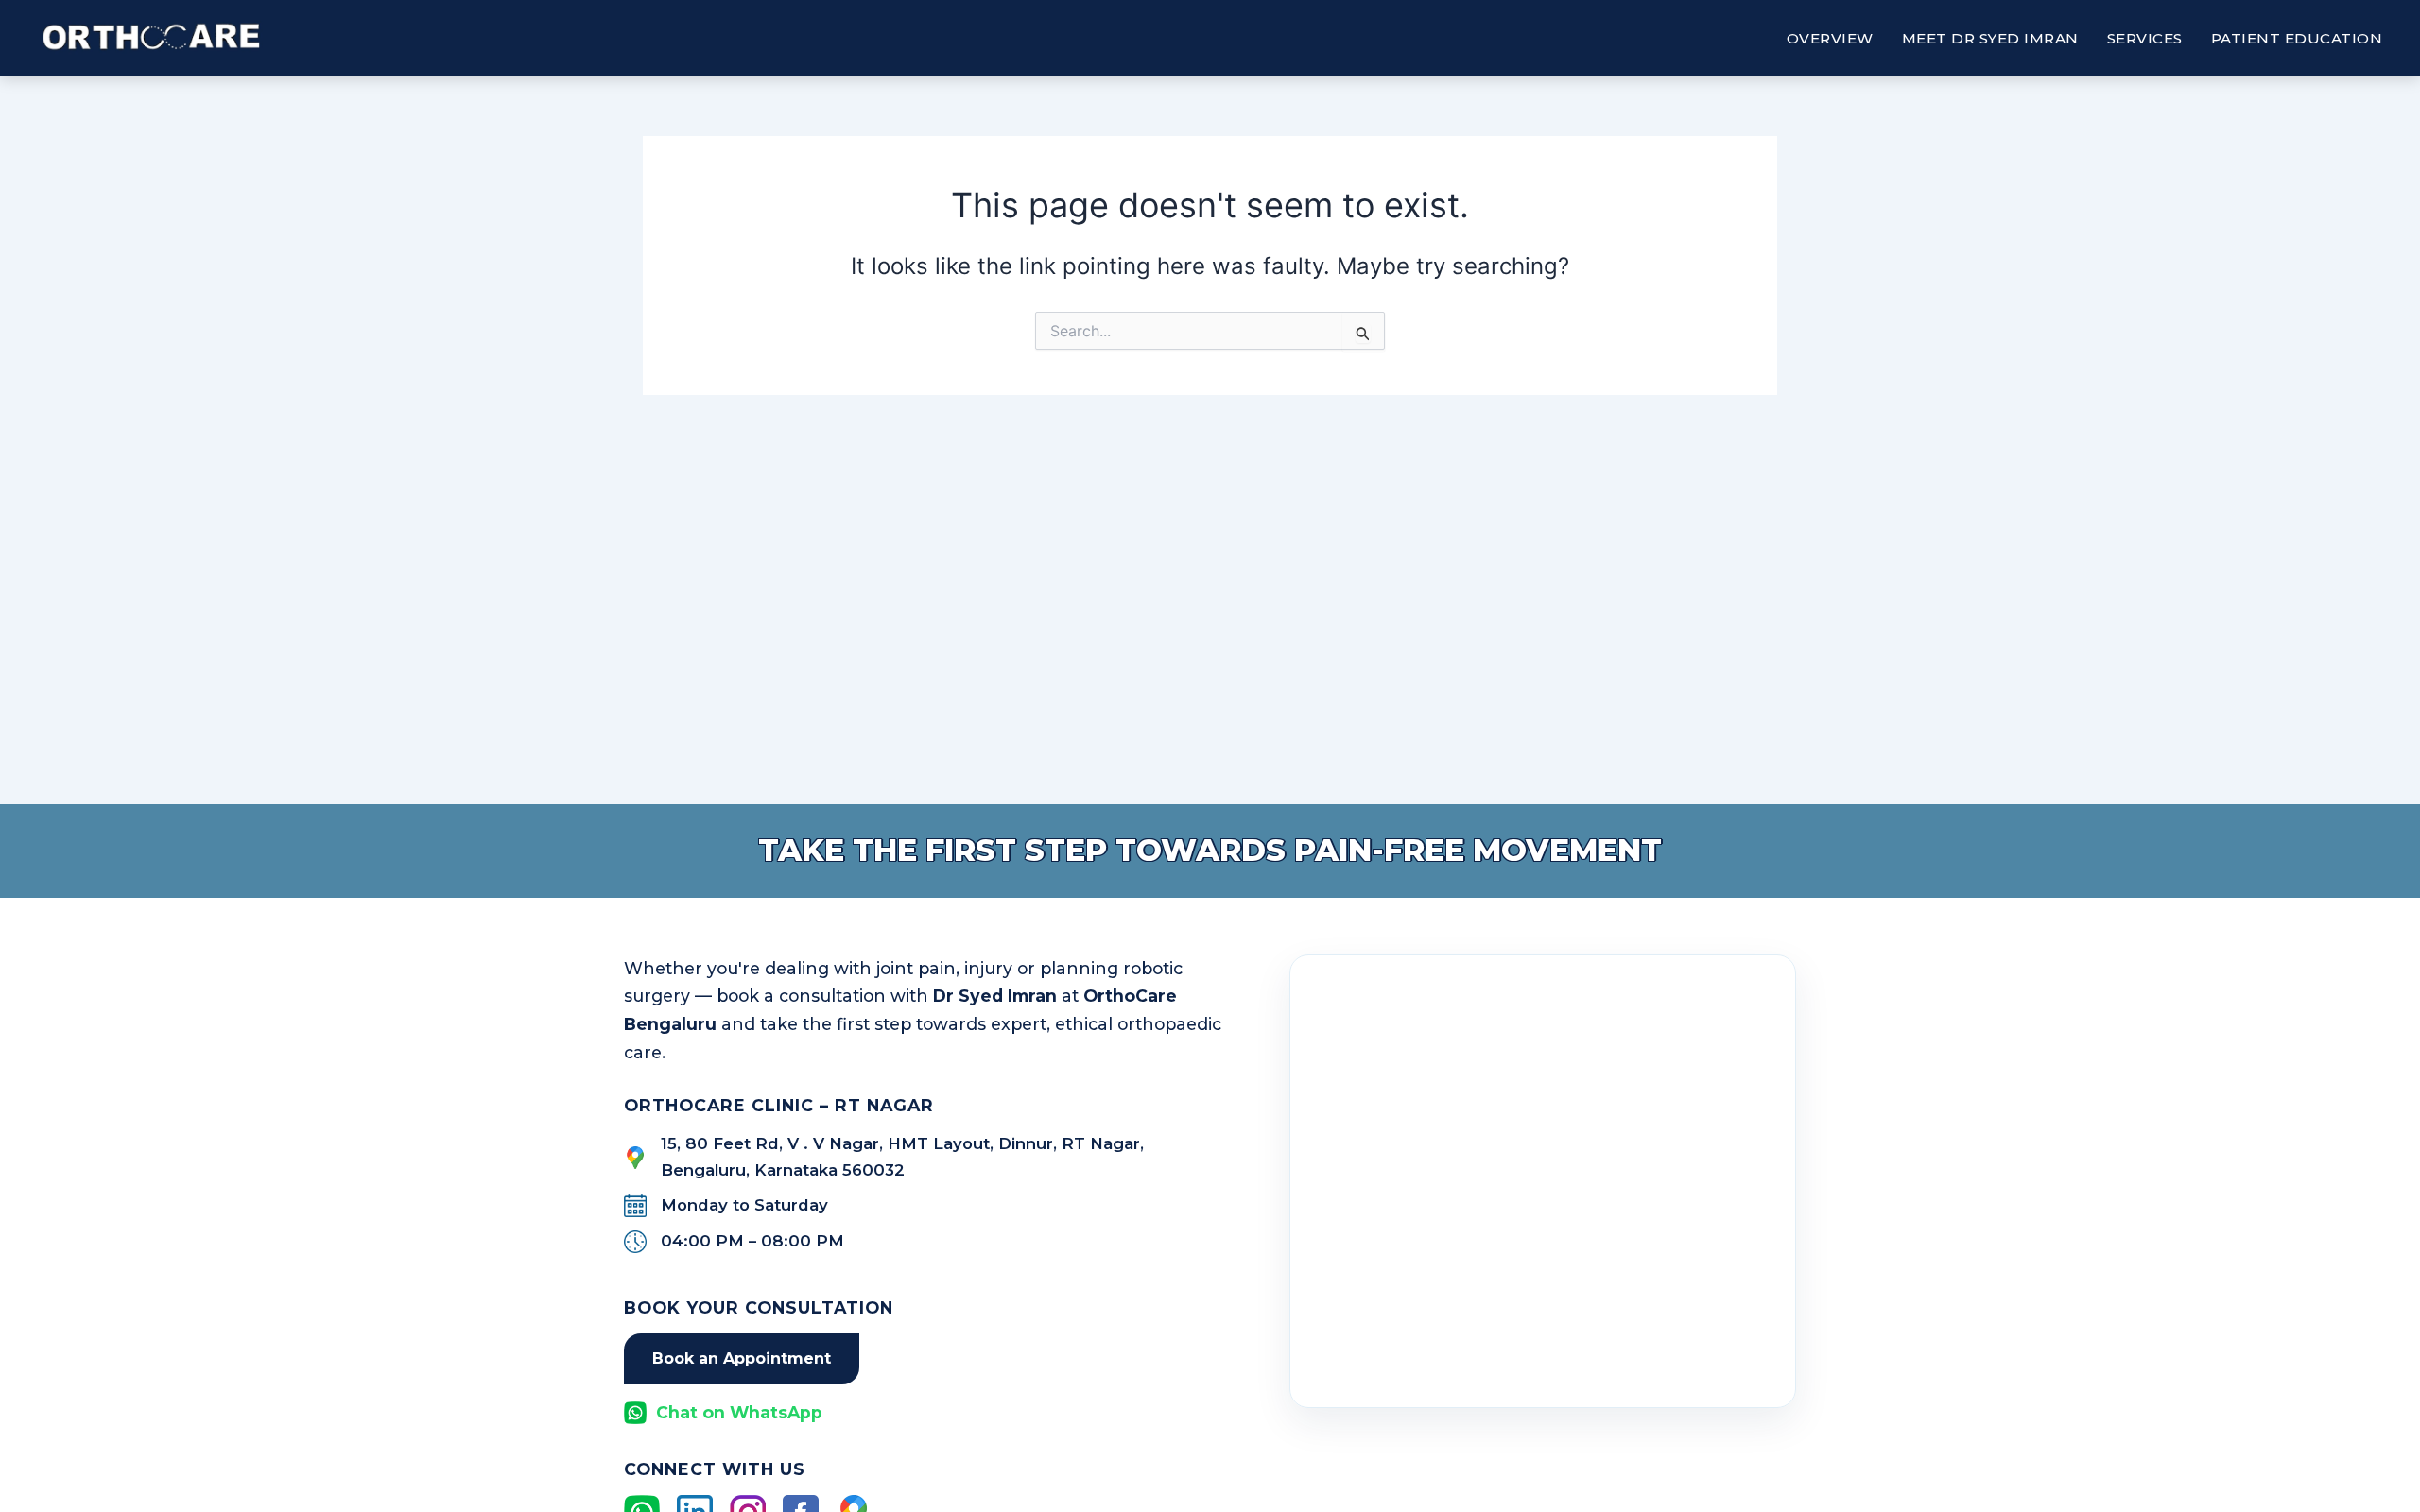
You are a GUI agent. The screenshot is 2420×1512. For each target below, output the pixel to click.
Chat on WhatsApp (739, 1412)
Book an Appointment (742, 1358)
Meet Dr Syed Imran (1990, 38)
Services (2145, 38)
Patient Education (2297, 38)
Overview (1830, 38)
